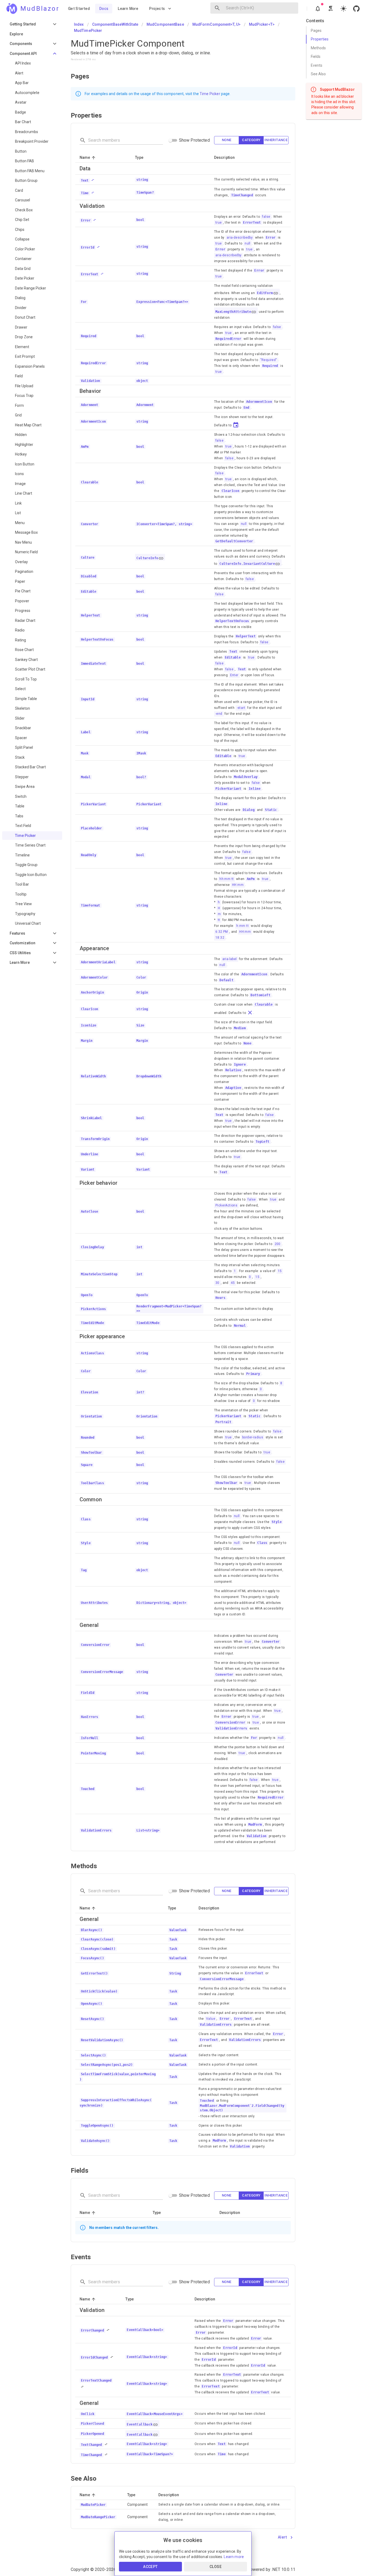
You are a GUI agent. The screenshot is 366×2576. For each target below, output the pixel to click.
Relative (233, 1070)
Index (79, 24)
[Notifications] (318, 9)
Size (140, 1025)
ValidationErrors (231, 1728)
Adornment (145, 405)
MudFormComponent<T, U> (216, 24)
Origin (142, 992)
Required (270, 366)
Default (226, 980)
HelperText (246, 636)
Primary (253, 1374)
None (248, 1043)
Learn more (234, 2557)
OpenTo (142, 1295)
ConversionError (230, 1723)
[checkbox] (227, 140)
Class (262, 1543)
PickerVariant (228, 789)
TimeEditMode (148, 1323)
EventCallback (140, 2424)
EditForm (265, 293)
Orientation (147, 1416)
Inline (255, 789)
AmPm (251, 879)
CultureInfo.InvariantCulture (247, 564)
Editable (233, 657)
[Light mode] (343, 9)
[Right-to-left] (331, 9)
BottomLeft (260, 995)
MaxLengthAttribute (233, 312)
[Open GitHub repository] (356, 9)
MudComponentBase (165, 24)
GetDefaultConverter (234, 541)
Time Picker (210, 94)
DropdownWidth (149, 1076)
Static (271, 810)
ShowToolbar (226, 1483)
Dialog (249, 810)
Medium (240, 1028)
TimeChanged (242, 195)
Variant (143, 1169)
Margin (142, 1041)
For (254, 1738)
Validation (257, 1836)
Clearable (264, 1005)
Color (141, 977)
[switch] (170, 140)
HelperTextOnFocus (232, 621)
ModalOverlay (246, 777)
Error (271, 238)
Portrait (223, 1422)
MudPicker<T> (262, 24)
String (175, 1973)
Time (222, 2454)
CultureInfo (147, 558)
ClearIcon (231, 491)
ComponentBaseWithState (115, 24)
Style (277, 1522)
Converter (271, 1642)
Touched (207, 2101)
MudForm (255, 1825)
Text (233, 652)
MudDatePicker (93, 2505)
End (247, 408)
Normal (240, 1326)
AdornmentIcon (259, 402)
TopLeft (263, 1142)
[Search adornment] (217, 8)
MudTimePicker (88, 31)
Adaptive (233, 1088)
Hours (220, 1298)
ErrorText (252, 223)
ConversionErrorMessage (222, 1979)
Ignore (240, 1065)
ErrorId (230, 2348)
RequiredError (228, 339)
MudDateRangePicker (98, 2517)
